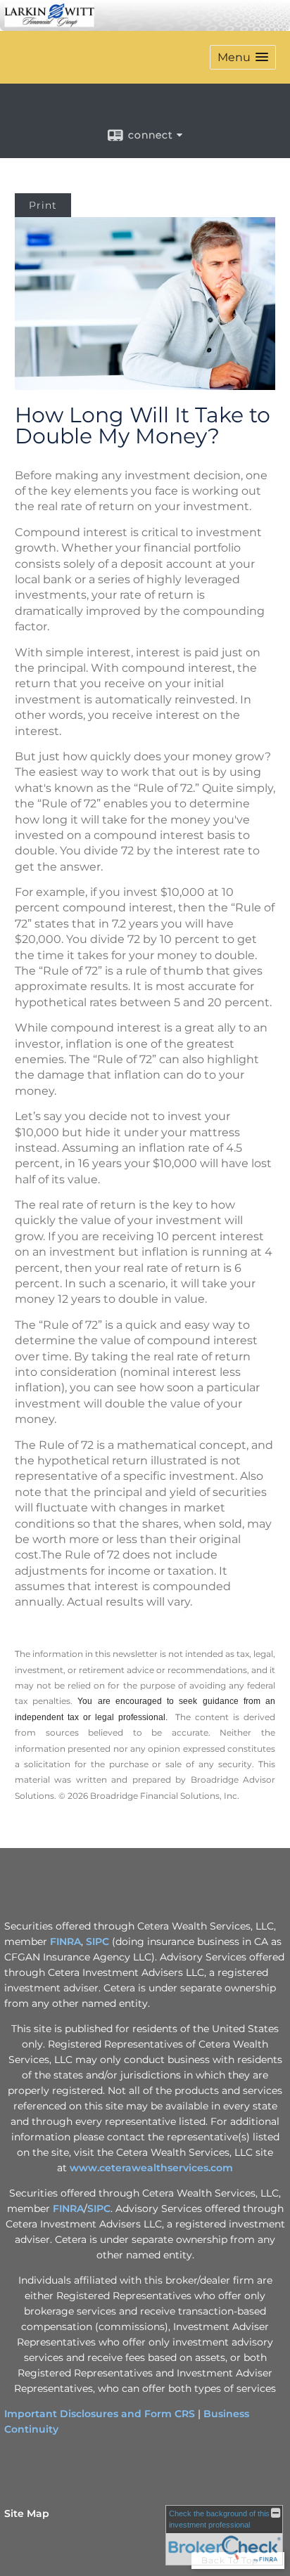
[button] (243, 57)
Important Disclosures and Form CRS (100, 2414)
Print (43, 205)
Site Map (27, 2513)
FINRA (65, 1941)
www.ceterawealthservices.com (151, 2168)
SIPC (97, 1941)
